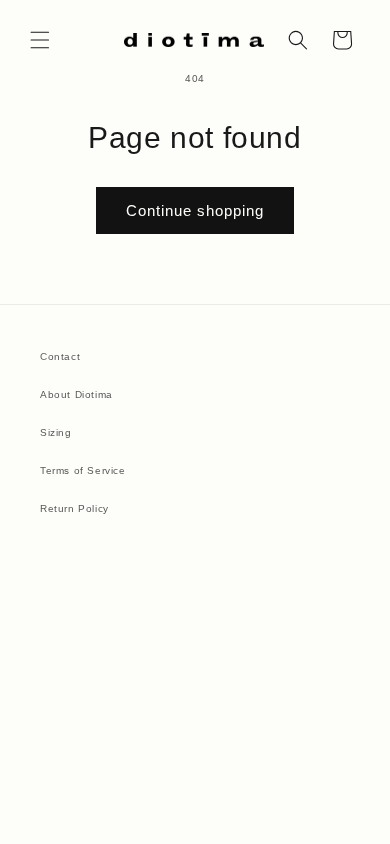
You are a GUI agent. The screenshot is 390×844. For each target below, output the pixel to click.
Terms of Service (83, 470)
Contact (60, 356)
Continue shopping (195, 210)
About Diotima (76, 394)
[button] (40, 40)
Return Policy (74, 508)
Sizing (56, 432)
